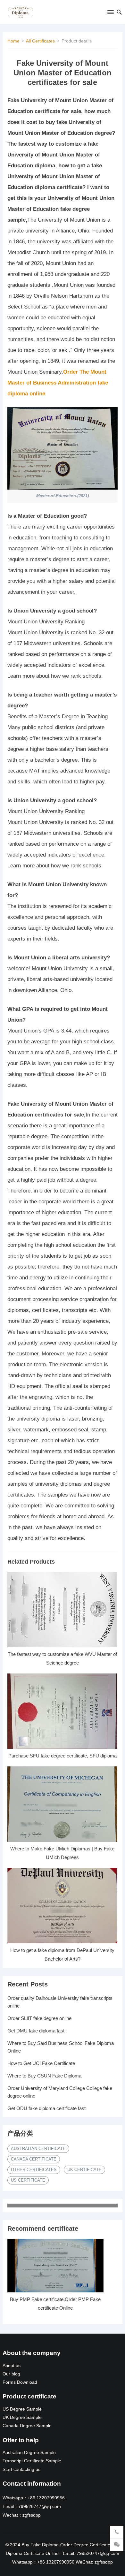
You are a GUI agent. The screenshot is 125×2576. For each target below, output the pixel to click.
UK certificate (84, 2170)
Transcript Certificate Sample (32, 2461)
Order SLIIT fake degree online (39, 2018)
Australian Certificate (38, 2149)
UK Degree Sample (22, 2417)
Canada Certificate (34, 2159)
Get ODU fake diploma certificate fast (46, 2108)
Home (13, 41)
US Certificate (28, 2180)
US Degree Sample (22, 2409)
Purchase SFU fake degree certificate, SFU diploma (63, 1756)
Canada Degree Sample (27, 2426)
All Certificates (40, 41)
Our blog (11, 2374)
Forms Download (20, 2382)
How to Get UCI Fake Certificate (41, 2063)
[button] (110, 13)
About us (12, 2366)
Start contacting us (21, 2469)
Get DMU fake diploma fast (36, 2031)
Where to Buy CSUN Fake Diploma (44, 2076)
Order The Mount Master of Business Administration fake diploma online (58, 383)
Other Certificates (34, 2170)
